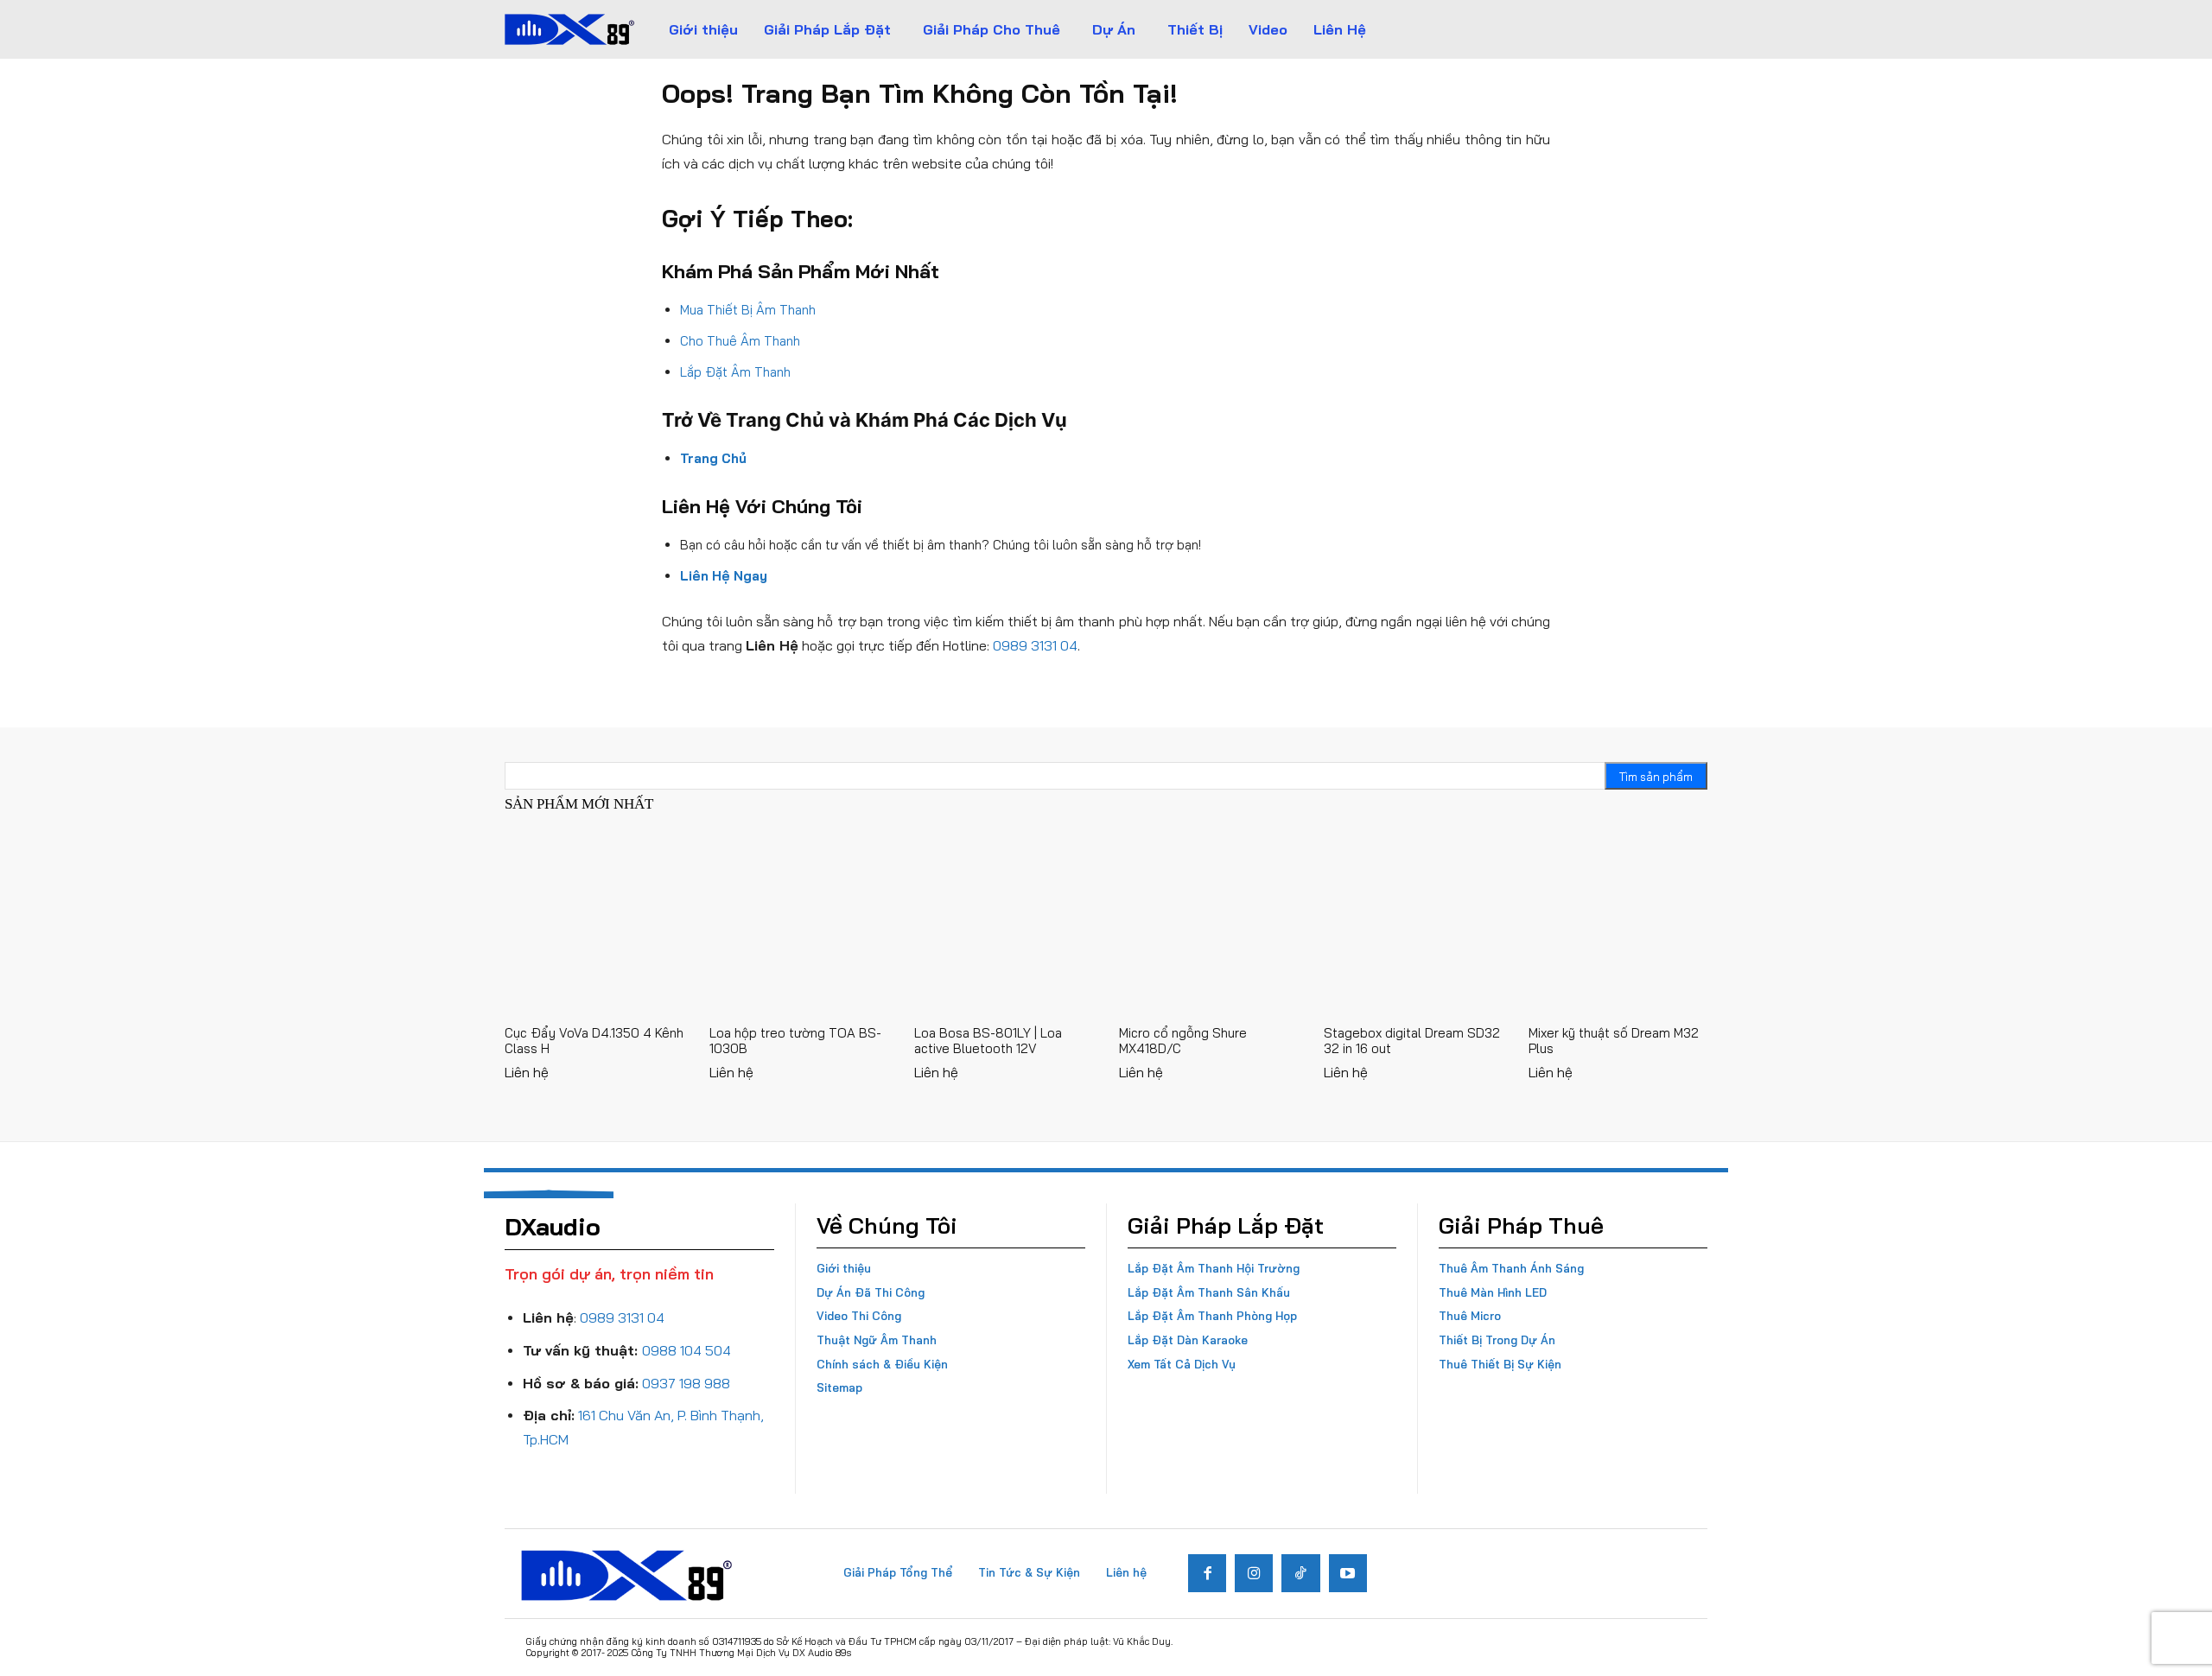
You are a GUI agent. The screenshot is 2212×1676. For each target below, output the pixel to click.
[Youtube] (1348, 1573)
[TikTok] (1300, 1573)
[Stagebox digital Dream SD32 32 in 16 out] (1413, 924)
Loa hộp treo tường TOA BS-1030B (795, 1041)
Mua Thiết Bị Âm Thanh (748, 310)
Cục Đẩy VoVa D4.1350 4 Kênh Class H (594, 1041)
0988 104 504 (686, 1350)
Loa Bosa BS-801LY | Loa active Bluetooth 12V (988, 1041)
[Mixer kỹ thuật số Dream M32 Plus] (1618, 924)
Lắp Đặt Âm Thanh (735, 372)
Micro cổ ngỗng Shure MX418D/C (1183, 1041)
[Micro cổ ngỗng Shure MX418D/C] (1208, 924)
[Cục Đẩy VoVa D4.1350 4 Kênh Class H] (594, 924)
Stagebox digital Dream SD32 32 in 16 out (1412, 1041)
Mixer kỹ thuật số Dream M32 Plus (1614, 1041)
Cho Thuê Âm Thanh (740, 341)
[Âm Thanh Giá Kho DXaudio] (569, 29)
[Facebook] (1207, 1573)
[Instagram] (1254, 1573)
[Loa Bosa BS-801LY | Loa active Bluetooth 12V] (1004, 924)
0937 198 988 (686, 1383)
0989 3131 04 (1035, 645)
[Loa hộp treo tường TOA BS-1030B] (799, 924)
